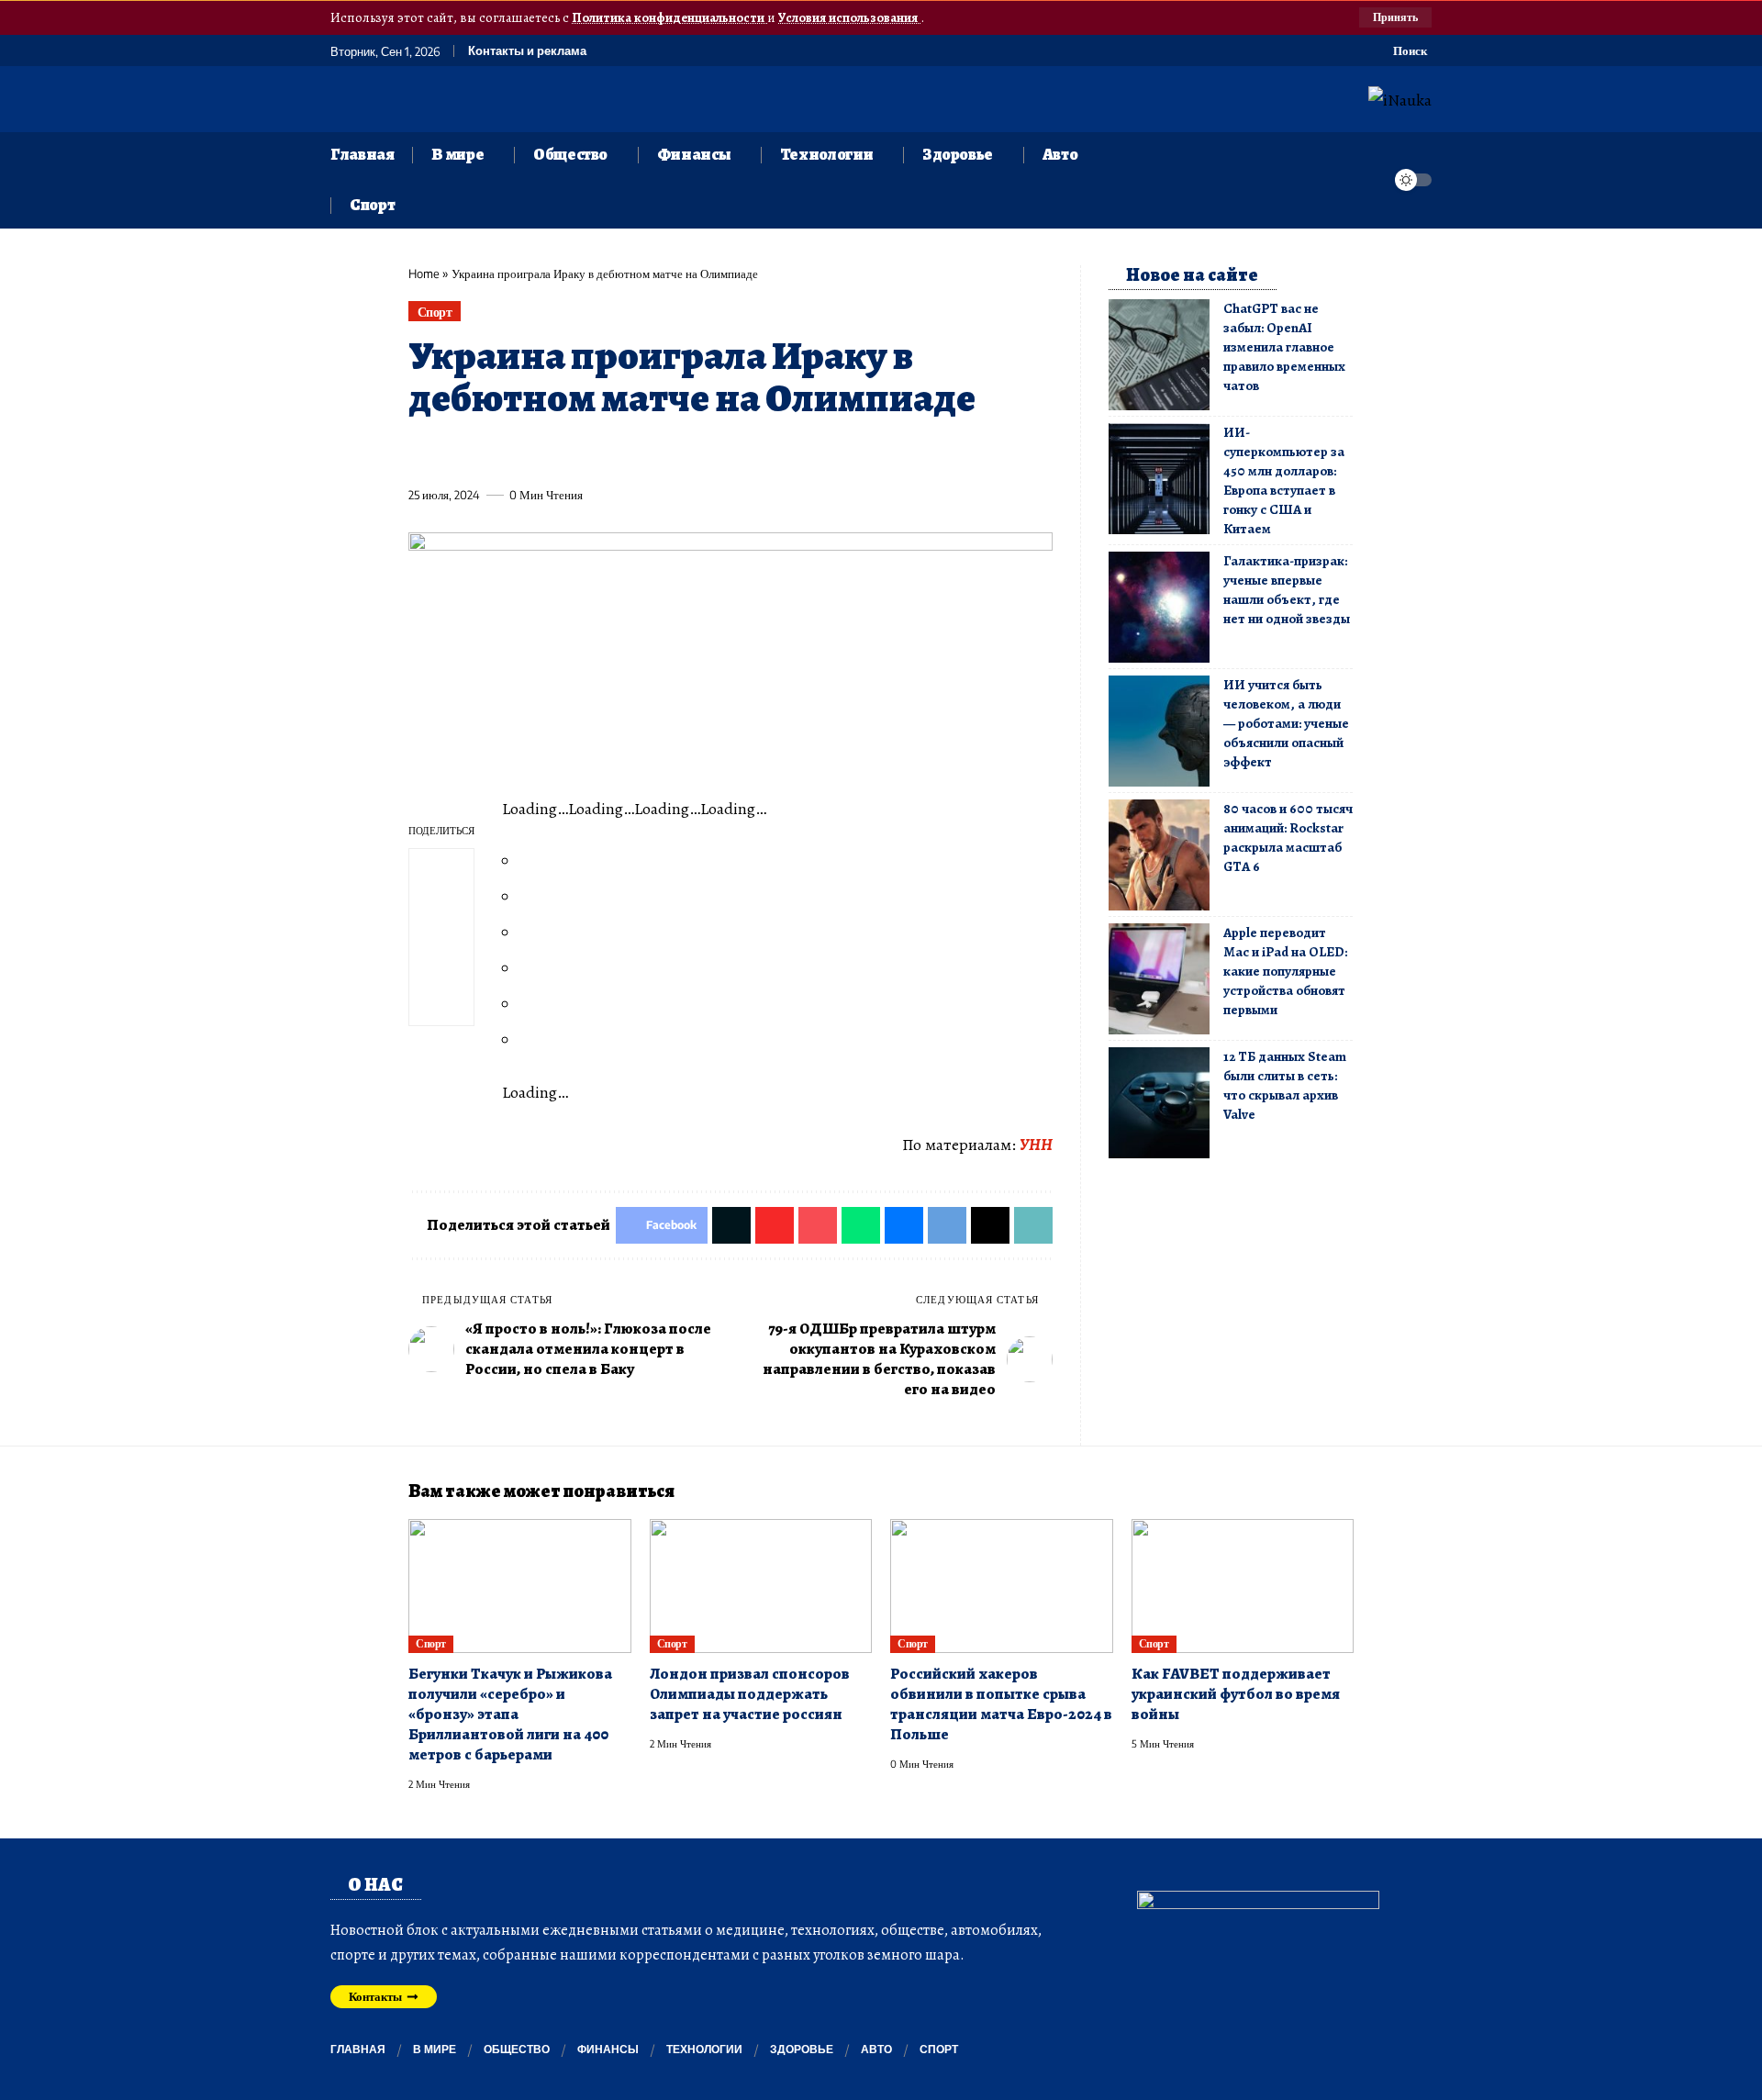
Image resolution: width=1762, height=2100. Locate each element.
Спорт (435, 312)
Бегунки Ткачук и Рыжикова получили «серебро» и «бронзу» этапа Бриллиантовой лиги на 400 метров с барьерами (510, 1714)
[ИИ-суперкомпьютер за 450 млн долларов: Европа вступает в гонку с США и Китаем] (1159, 479)
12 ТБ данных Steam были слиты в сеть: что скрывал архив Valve (1285, 1085)
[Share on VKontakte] (693, 452)
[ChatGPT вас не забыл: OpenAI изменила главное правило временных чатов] (1159, 355)
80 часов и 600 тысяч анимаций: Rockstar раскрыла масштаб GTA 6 (1288, 838)
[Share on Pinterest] (523, 452)
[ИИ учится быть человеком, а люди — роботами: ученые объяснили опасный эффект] (1159, 731)
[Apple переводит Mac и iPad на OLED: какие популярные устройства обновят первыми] (1159, 979)
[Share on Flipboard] (489, 452)
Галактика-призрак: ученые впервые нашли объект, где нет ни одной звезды (1287, 590)
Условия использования (849, 17)
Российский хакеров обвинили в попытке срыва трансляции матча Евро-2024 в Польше (1001, 1704)
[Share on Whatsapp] (557, 452)
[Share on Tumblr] (625, 452)
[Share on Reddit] (659, 452)
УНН (1036, 1145)
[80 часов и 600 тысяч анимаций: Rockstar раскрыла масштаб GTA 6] (1159, 855)
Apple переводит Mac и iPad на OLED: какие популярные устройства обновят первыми (1285, 971)
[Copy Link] (795, 452)
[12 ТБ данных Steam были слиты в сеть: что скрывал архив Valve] (1159, 1103)
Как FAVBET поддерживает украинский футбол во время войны (1236, 1694)
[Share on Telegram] (727, 452)
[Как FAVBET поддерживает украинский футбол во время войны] (1243, 1586)
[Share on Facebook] (421, 452)
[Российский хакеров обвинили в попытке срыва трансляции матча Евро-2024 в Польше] (1002, 1586)
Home (424, 274)
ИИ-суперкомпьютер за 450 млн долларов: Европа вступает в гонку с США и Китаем (1284, 480)
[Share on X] (455, 452)
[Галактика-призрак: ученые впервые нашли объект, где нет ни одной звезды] (1159, 607)
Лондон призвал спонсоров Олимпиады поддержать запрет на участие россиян (750, 1694)
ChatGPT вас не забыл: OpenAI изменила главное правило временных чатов (1284, 347)
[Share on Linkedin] (591, 452)
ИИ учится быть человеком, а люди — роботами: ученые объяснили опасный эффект (1286, 723)
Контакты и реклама (527, 51)
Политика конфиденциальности (669, 17)
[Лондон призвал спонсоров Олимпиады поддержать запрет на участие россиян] (761, 1586)
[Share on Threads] (761, 452)
